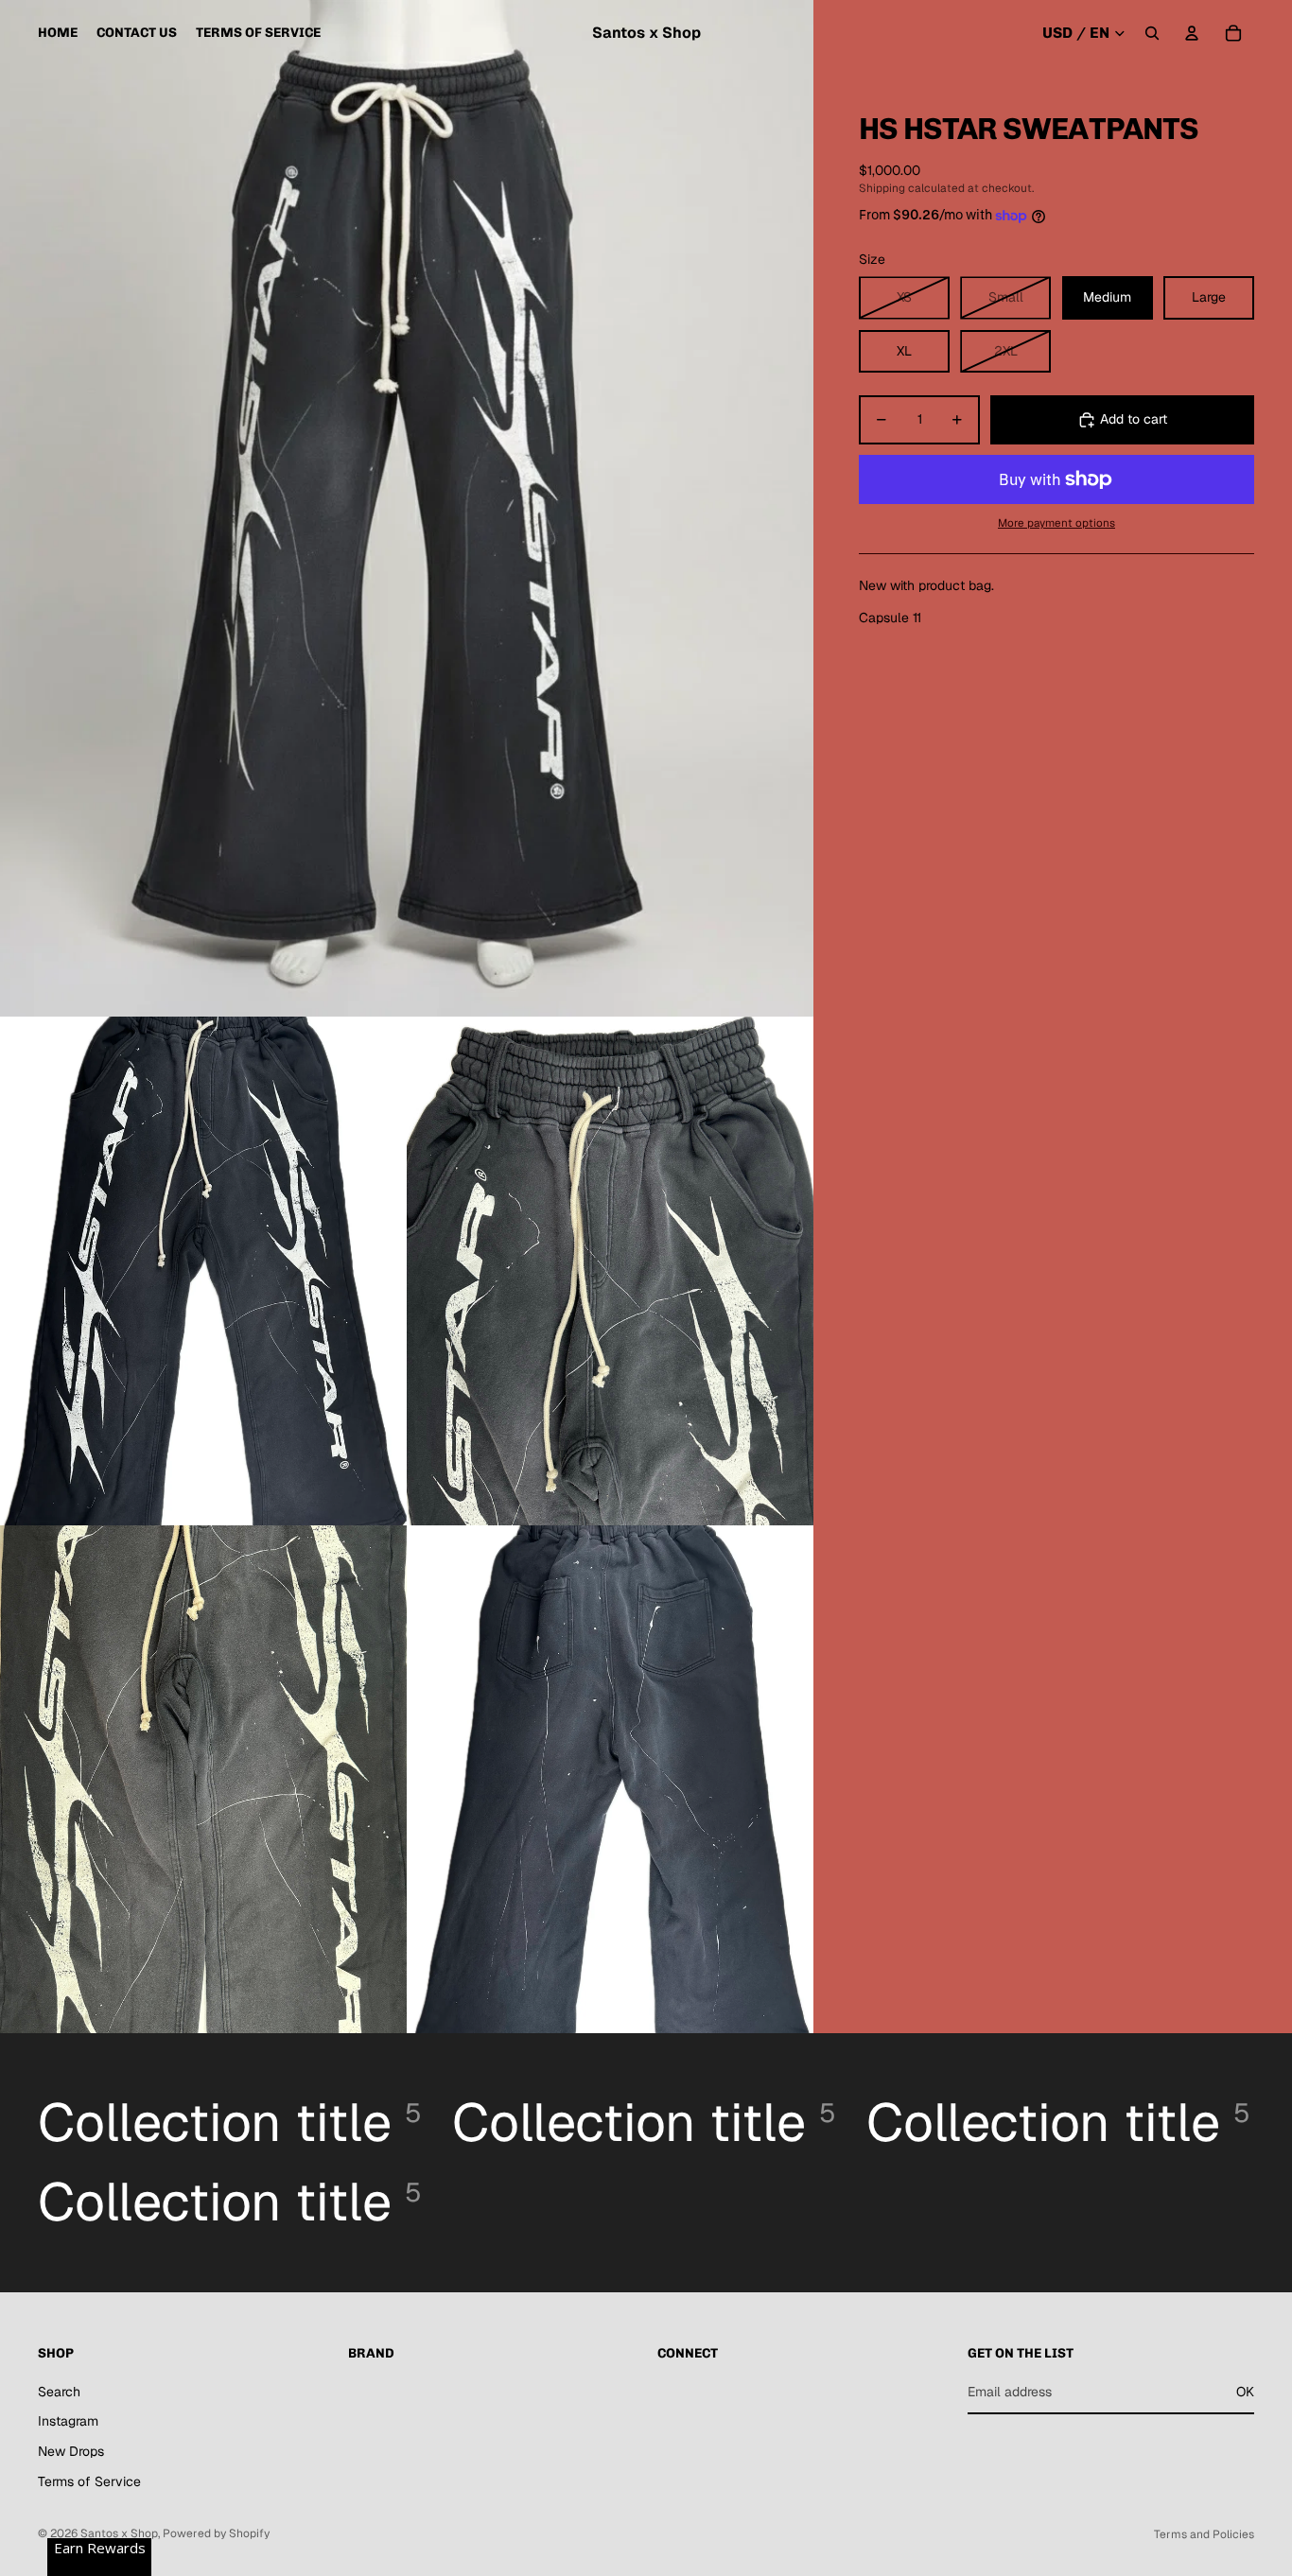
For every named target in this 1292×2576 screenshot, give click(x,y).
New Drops (71, 2451)
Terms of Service (89, 2481)
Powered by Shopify (216, 2533)
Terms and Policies (1204, 2534)
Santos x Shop (119, 2533)
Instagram (68, 2421)
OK (1245, 2392)
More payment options (1056, 522)
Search (59, 2392)
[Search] (1152, 33)
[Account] (1192, 33)
